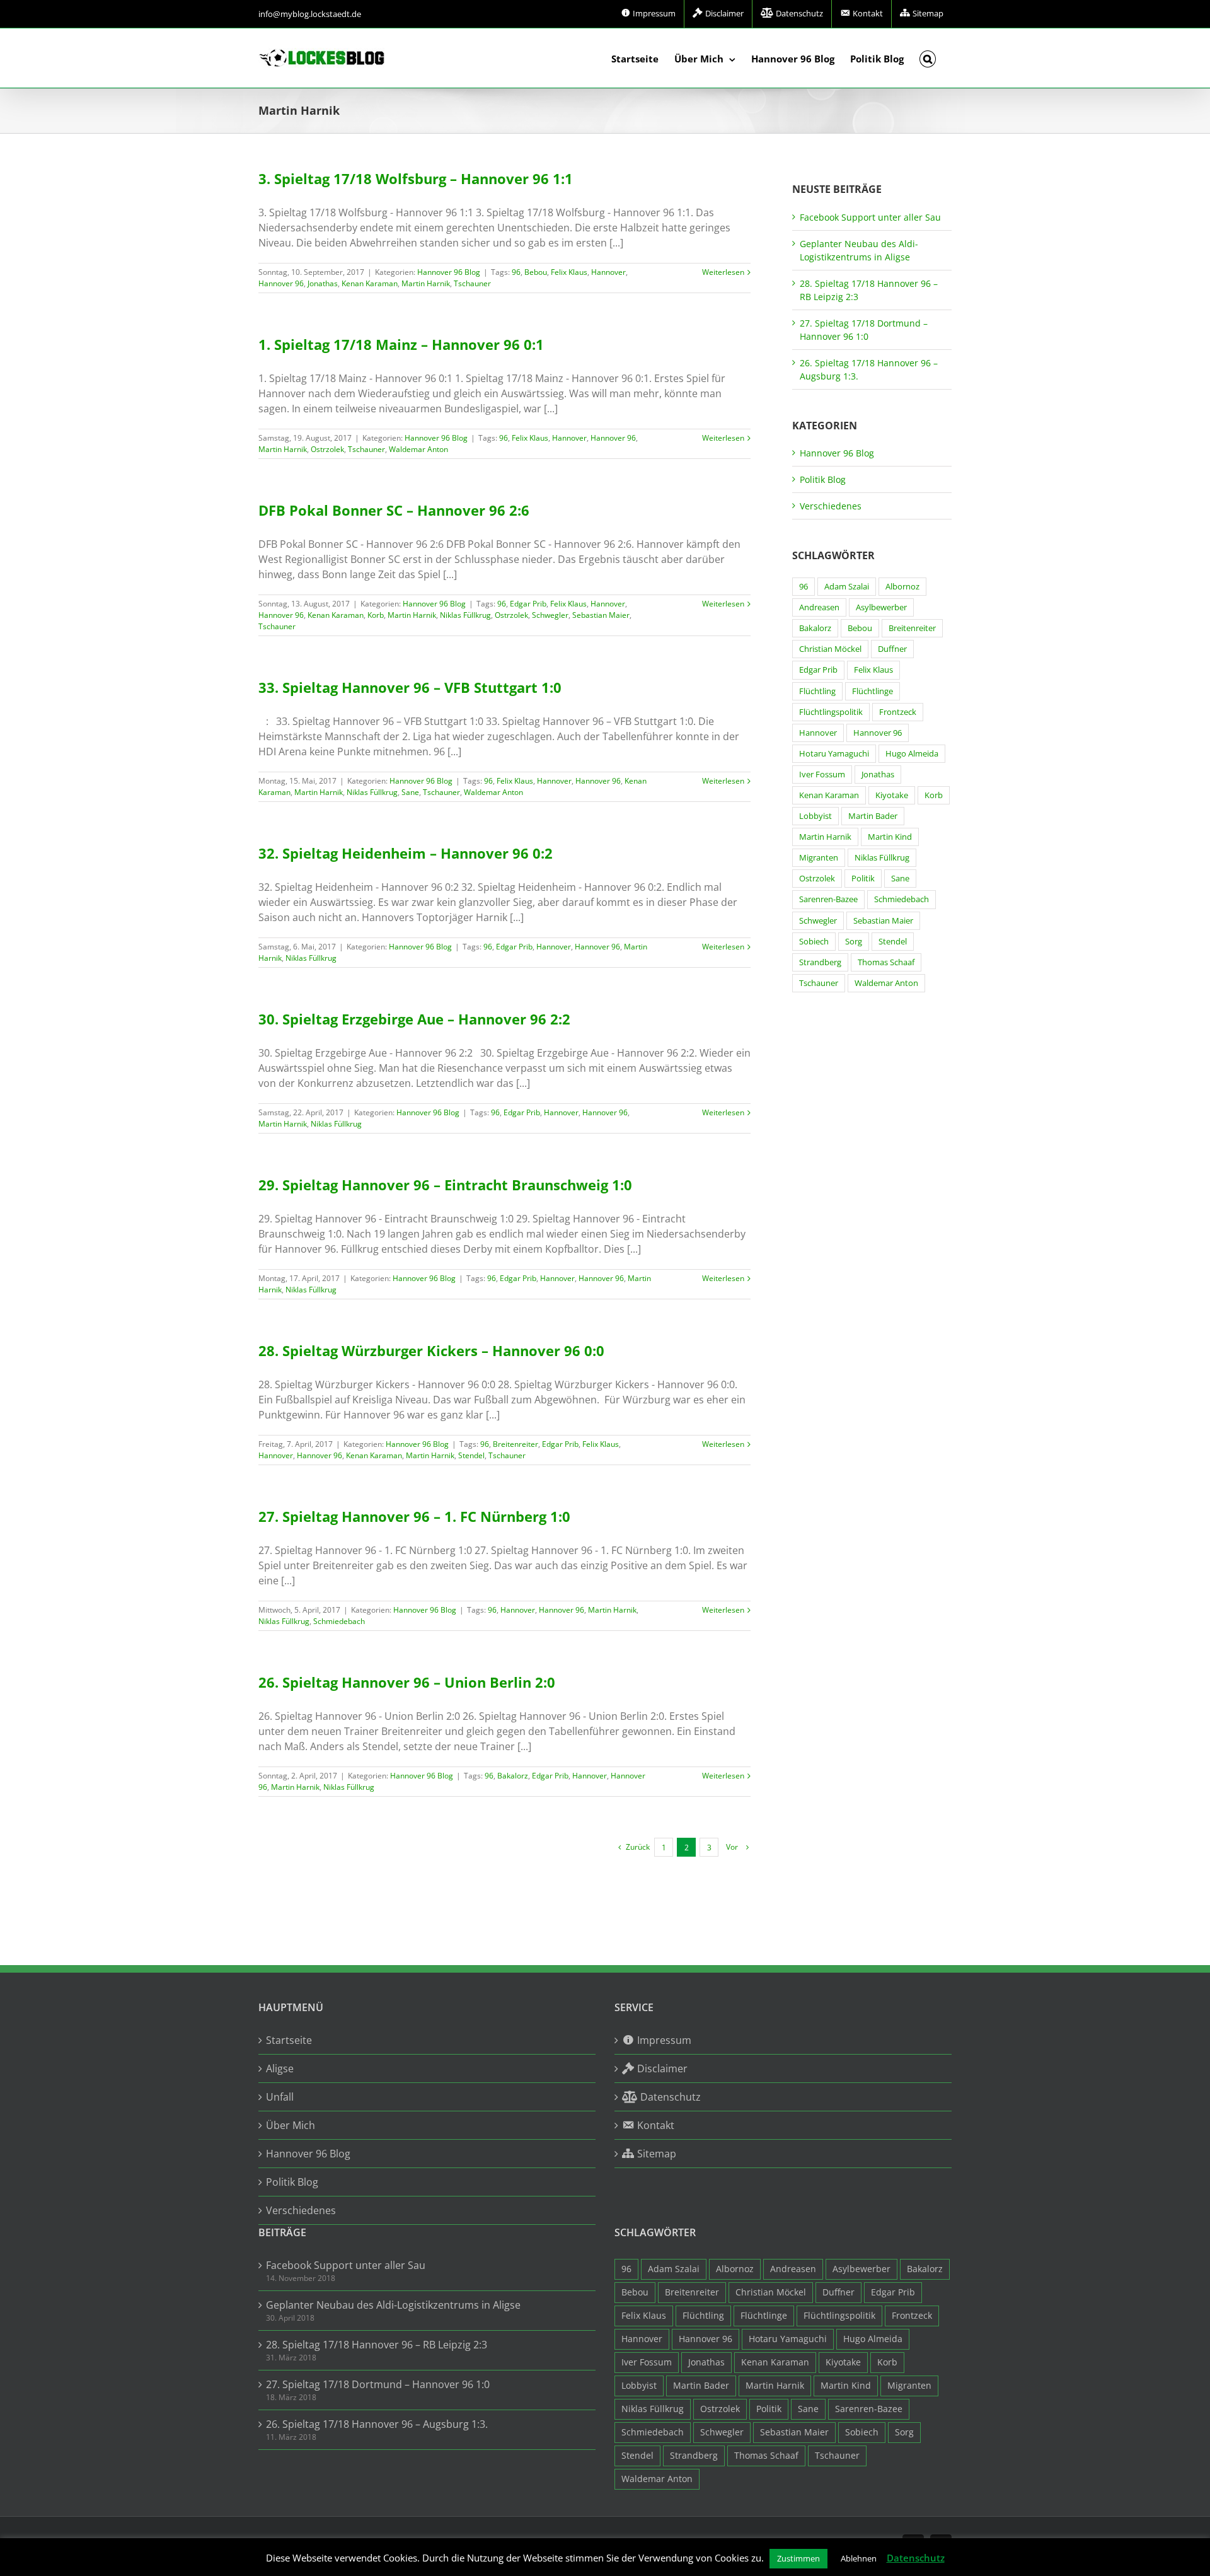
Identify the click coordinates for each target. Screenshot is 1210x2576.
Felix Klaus (569, 272)
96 (516, 272)
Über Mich (291, 2125)
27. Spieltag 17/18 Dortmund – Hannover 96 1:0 (378, 2384)
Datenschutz (916, 2558)
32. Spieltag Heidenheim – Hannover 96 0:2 (406, 853)
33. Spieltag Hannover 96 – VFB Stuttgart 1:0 (410, 687)
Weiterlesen (723, 272)
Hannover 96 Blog (449, 272)
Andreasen (819, 607)
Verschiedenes (831, 506)
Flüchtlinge (873, 691)
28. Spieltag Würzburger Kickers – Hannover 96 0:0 (431, 1350)
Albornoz (902, 587)
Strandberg (820, 962)
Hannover (608, 272)
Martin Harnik (426, 283)
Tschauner (472, 283)
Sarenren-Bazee (828, 899)
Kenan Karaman (370, 283)
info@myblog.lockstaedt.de (310, 14)
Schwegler (550, 615)
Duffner (892, 649)
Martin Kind (890, 837)
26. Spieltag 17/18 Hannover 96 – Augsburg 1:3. (377, 2424)
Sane (410, 792)
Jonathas (323, 283)
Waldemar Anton (418, 449)
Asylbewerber (881, 607)
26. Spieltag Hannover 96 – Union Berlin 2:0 (407, 1682)
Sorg (854, 942)
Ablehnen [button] (859, 2558)
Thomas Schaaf (886, 962)
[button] (928, 58)
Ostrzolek (327, 449)
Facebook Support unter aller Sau (870, 217)
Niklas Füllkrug (465, 615)
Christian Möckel (830, 649)
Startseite (289, 2040)
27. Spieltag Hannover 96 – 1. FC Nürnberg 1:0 (414, 1516)
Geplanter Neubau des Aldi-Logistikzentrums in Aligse (393, 2305)
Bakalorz (513, 1776)
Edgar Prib (528, 604)
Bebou (536, 272)
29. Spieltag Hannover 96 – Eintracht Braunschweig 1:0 (445, 1185)
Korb (376, 615)
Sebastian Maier (601, 615)
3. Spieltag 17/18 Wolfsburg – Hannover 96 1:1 (416, 178)
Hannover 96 (281, 283)
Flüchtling (817, 691)
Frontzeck (898, 712)
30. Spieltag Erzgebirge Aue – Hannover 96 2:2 (414, 1019)
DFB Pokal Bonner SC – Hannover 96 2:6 (394, 510)
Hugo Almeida (912, 754)
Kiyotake (892, 795)
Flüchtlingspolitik (831, 712)
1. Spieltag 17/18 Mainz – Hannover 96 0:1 (401, 344)
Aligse (280, 2068)
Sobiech (814, 942)
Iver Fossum (822, 775)
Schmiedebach (339, 1621)
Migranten (819, 858)
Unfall (280, 2097)
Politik (863, 879)
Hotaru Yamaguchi (834, 754)
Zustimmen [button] (798, 2558)
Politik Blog (823, 479)
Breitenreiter (516, 1444)
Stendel (471, 1455)
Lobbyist (815, 816)
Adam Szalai (847, 587)
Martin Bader (873, 816)
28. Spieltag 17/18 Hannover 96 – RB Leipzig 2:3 (377, 2345)
